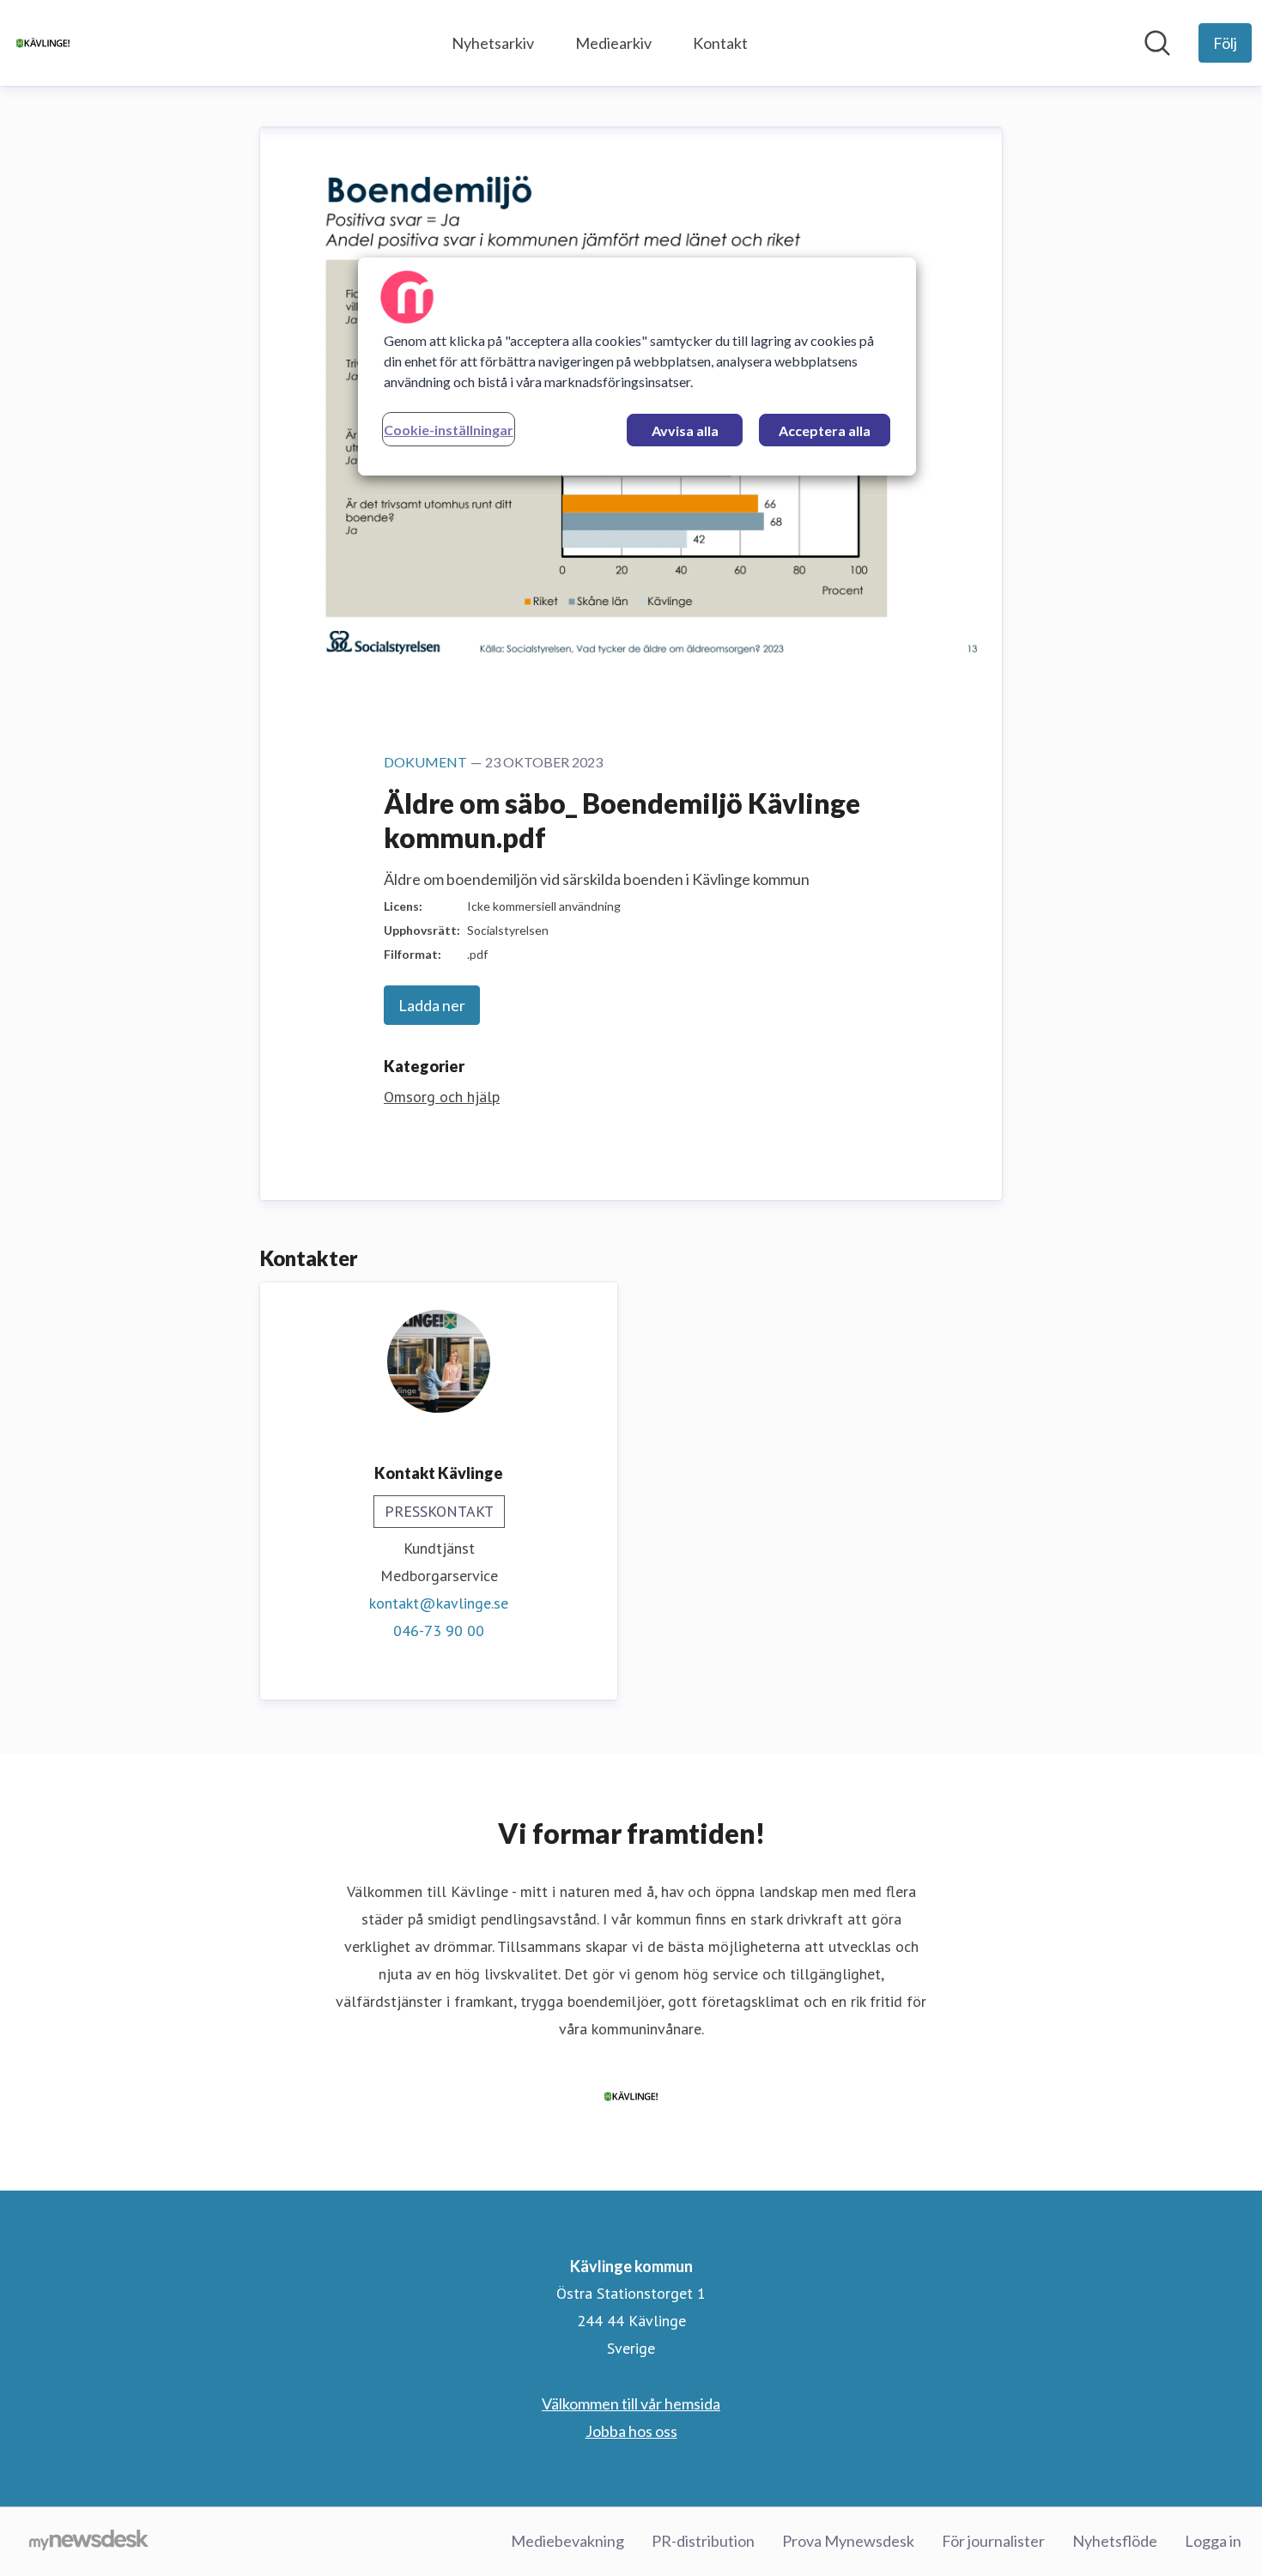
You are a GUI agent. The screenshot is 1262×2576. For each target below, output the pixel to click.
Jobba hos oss (631, 2431)
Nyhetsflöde (1115, 2541)
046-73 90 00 (439, 1630)
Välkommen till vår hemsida (631, 2403)
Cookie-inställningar (449, 430)
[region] (637, 367)
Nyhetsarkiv (493, 43)
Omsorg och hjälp (442, 1097)
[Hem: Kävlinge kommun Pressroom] (43, 43)
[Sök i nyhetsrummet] (1157, 43)
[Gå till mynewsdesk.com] (89, 2542)
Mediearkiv (613, 43)
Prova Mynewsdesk (848, 2541)
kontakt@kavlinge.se (439, 1603)
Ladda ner (432, 1005)
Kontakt (720, 43)
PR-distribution (703, 2541)
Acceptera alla (825, 430)
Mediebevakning (567, 2541)
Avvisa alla (685, 430)
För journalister (993, 2541)
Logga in (1213, 2541)
